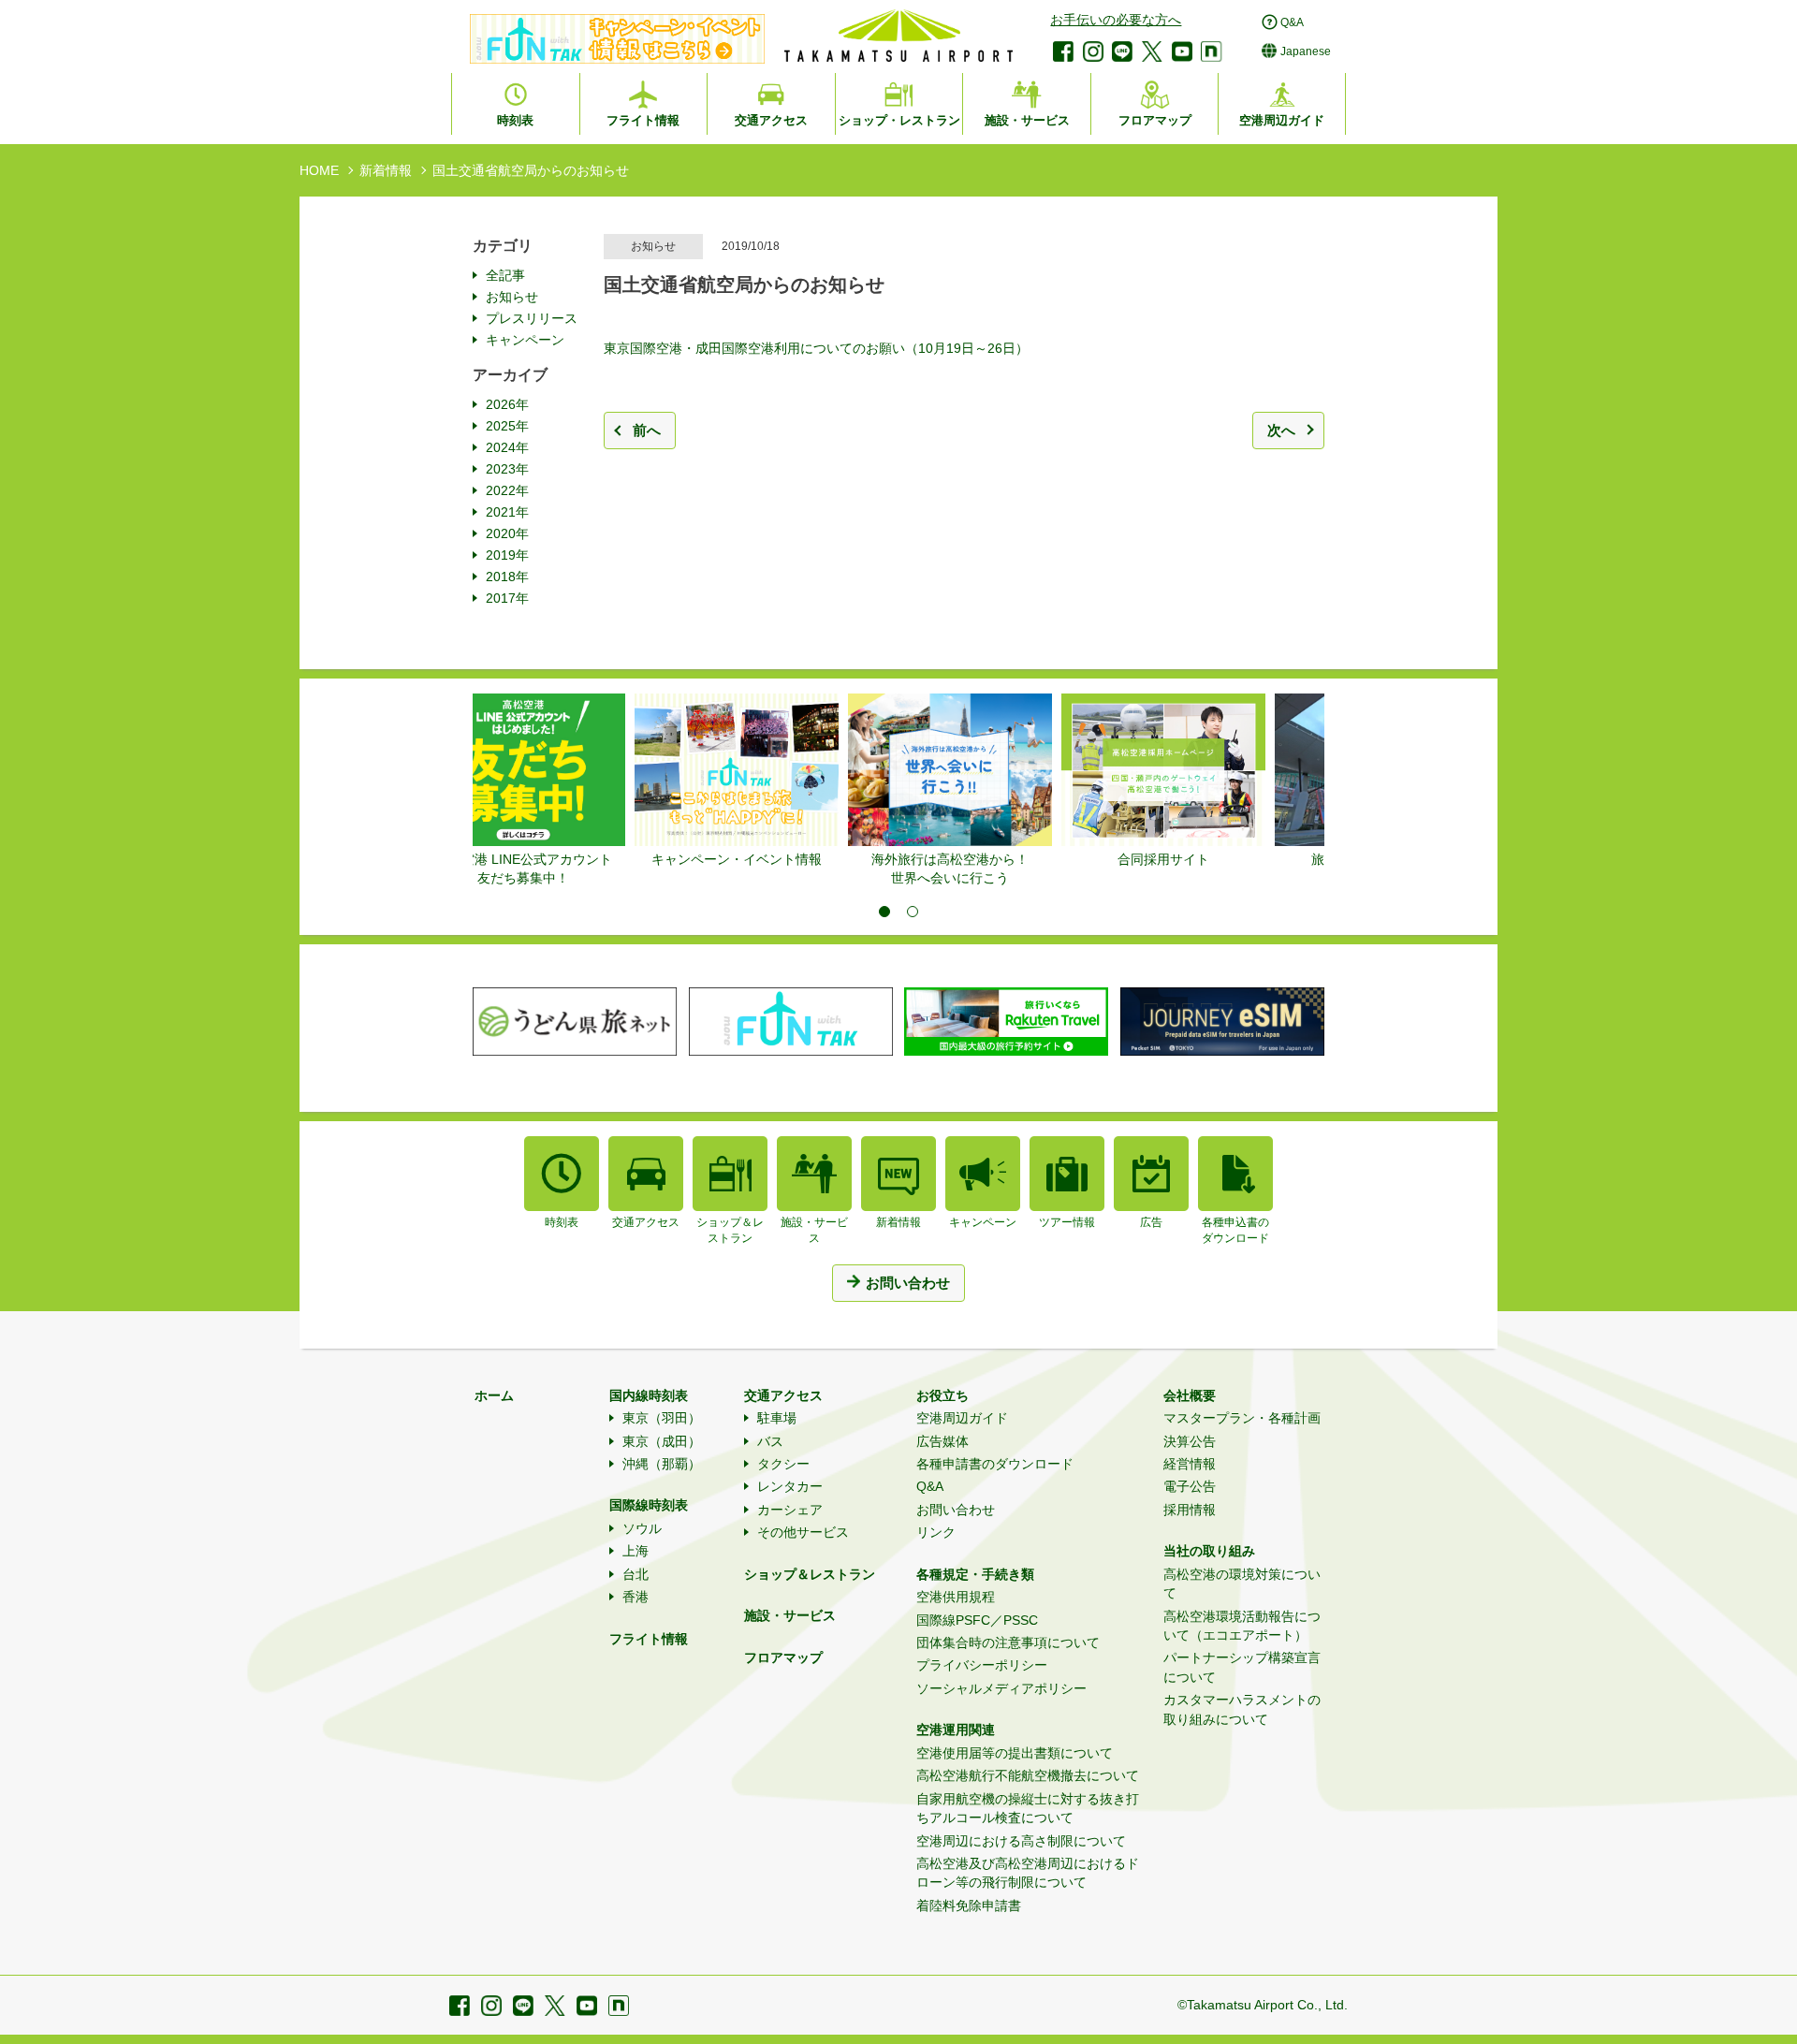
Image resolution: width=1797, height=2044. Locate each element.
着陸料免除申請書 (969, 1905)
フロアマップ (783, 1657)
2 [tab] (913, 912)
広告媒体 (942, 1441)
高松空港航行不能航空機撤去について (1028, 1775)
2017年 (507, 598)
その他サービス (803, 1532)
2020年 (507, 533)
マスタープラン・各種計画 (1242, 1418)
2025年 (507, 426)
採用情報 (1190, 1510)
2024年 (507, 447)
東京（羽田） (662, 1418)
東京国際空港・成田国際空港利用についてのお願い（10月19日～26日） (816, 348)
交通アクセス (783, 1395)
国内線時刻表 (649, 1395)
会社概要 (1190, 1395)
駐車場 (777, 1418)
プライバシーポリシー (982, 1665)
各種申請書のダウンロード (995, 1464)
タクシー (783, 1464)
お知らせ (512, 297)
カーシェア (790, 1510)
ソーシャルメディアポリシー (1001, 1688)
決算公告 (1190, 1441)
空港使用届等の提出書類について (1015, 1753)
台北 (636, 1574)
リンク (936, 1532)
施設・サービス (790, 1615)
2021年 (507, 512)
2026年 (507, 404)
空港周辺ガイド (962, 1418)
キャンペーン (525, 340)
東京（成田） (662, 1441)
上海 (636, 1551)
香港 (636, 1597)
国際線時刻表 (649, 1505)
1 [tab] (884, 912)
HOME (319, 170)
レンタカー (790, 1486)
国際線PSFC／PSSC (977, 1620)
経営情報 (1190, 1464)
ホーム (494, 1395)
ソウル (642, 1528)
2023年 (507, 469)
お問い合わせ (956, 1510)
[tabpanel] (579, 781)
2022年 (507, 490)
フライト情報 (649, 1639)
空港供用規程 (956, 1597)
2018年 (507, 577)
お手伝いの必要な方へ (1116, 20)
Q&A (930, 1486)
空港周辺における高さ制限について (1021, 1841)
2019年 (507, 555)
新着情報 (386, 170)
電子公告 (1190, 1486)
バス (770, 1441)
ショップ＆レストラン (810, 1574)
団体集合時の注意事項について (1008, 1642)
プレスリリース (532, 318)
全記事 (505, 275)
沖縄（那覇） (662, 1464)
